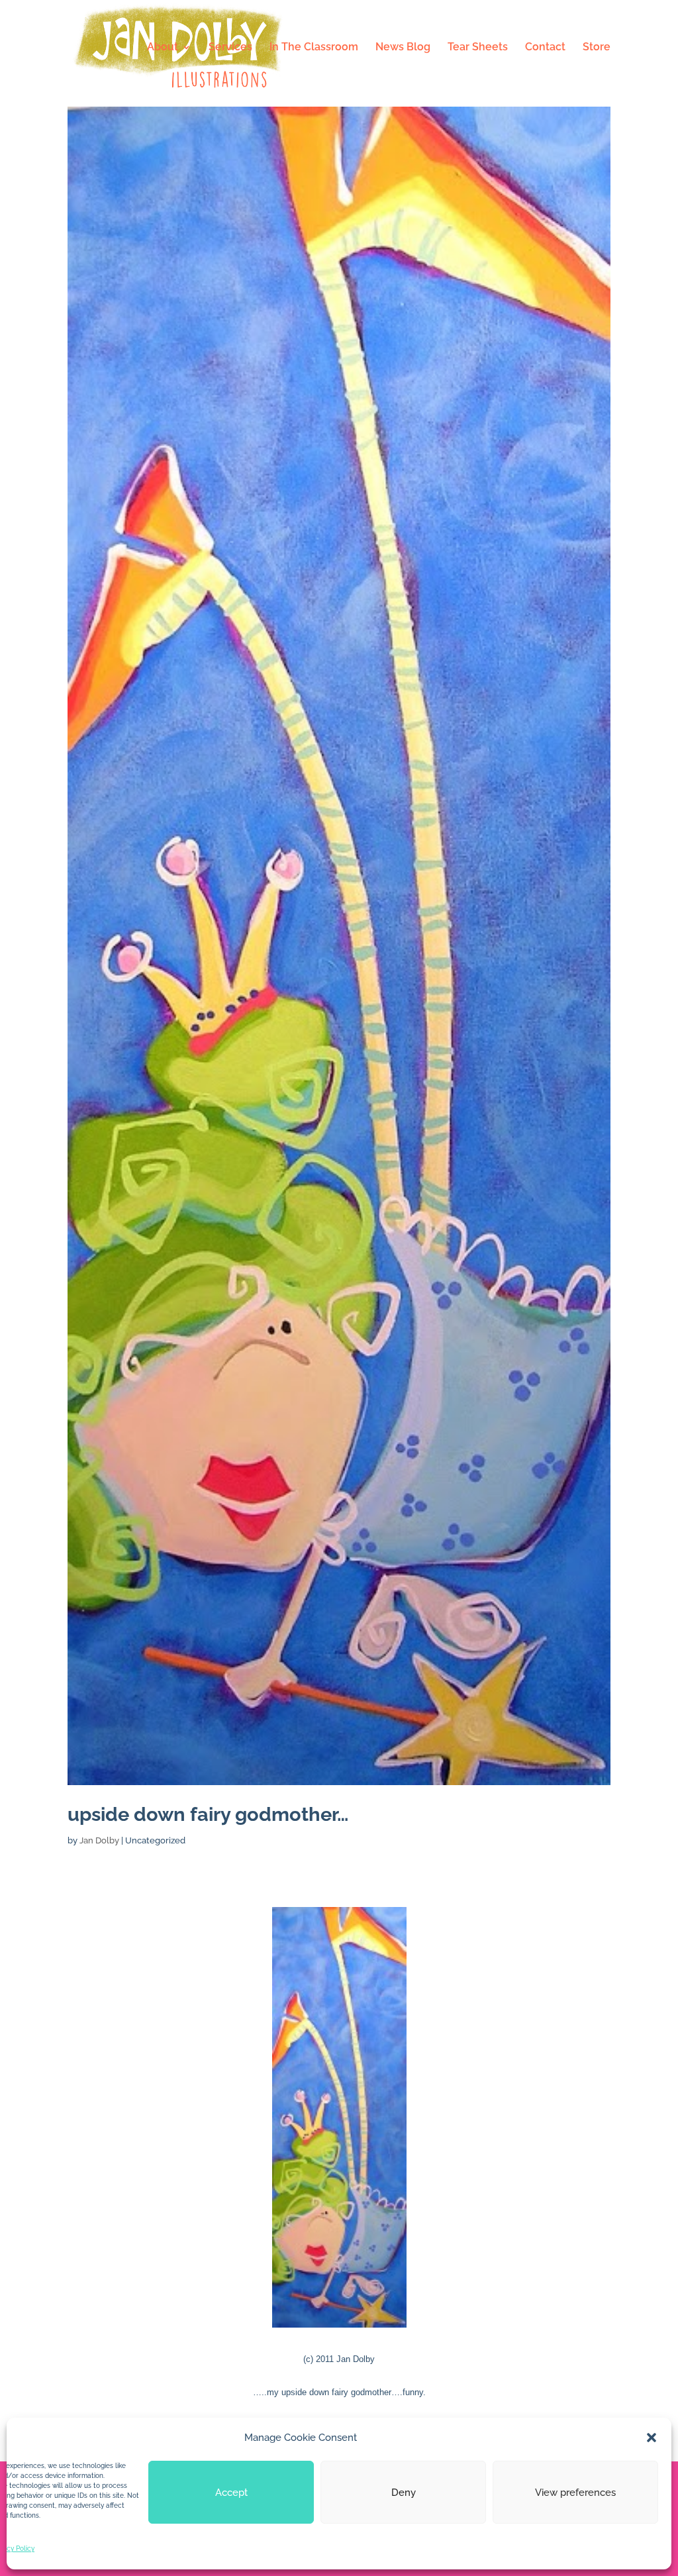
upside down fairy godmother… (208, 1814)
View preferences (575, 2493)
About (163, 48)
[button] (652, 2438)
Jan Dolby (99, 1840)
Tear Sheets (478, 48)
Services (230, 48)
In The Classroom (314, 48)
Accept (231, 2493)
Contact (545, 48)
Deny (404, 2493)
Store (597, 48)
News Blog (403, 48)
